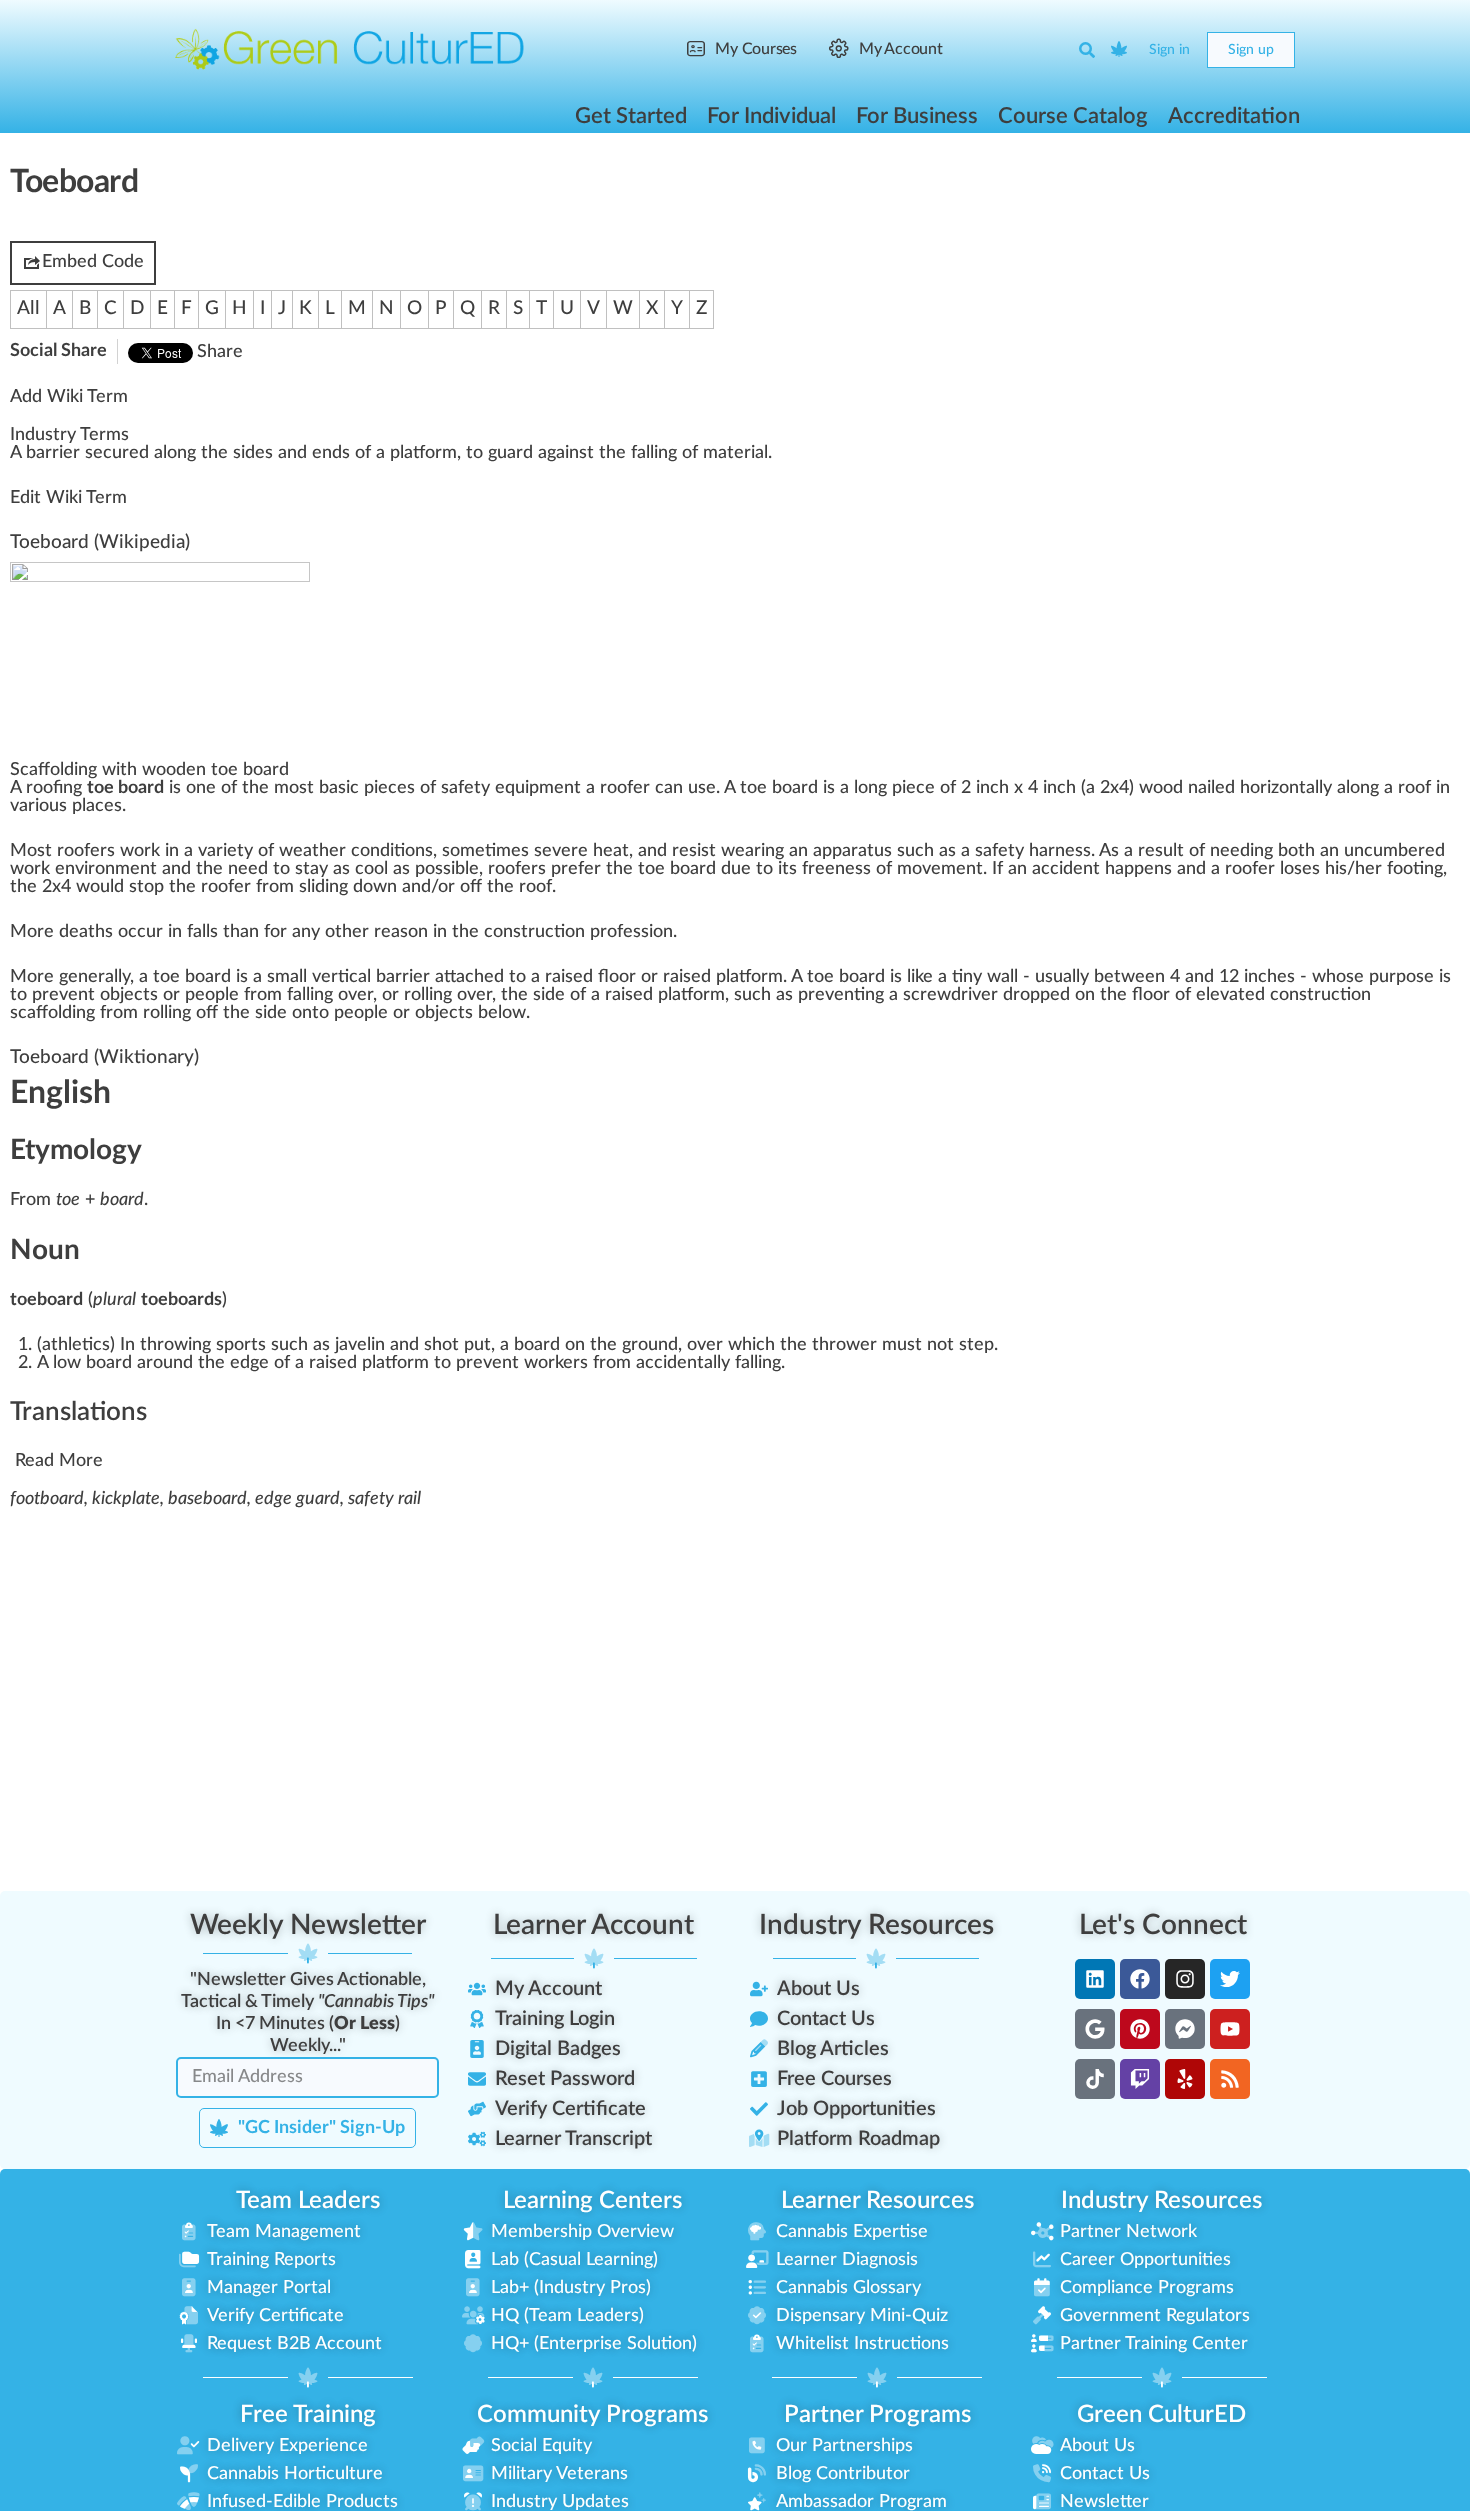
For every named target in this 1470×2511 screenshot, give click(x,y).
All (28, 308)
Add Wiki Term (69, 397)
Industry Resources (876, 1925)
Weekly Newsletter (308, 1925)
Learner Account (593, 1925)
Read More (59, 1461)
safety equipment (511, 788)
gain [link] (563, 453)
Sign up (1251, 50)
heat (611, 851)
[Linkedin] (1095, 1979)
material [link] (735, 453)
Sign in (1169, 50)
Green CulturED (1161, 2415)
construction (534, 932)
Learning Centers (592, 2201)
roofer (625, 788)
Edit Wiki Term (68, 498)
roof (1414, 788)
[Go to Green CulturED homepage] (350, 49)
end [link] (327, 453)
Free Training (308, 2415)
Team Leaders (308, 2201)
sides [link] (253, 453)
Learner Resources (877, 2201)
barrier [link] (53, 453)
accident (1066, 869)
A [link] (15, 453)
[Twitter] (1230, 1979)
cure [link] (121, 453)
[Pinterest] (1140, 2029)
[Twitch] (1140, 2079)
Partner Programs (877, 2415)
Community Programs (592, 2415)
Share (220, 352)
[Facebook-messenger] (1185, 2029)
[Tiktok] (1095, 2079)
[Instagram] (1185, 1979)
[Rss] (1230, 2079)
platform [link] (423, 453)
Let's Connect (1163, 1925)
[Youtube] (1230, 2029)
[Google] (1095, 2029)
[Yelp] (1185, 2079)
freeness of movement (892, 869)
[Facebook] (1140, 1979)
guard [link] (510, 453)
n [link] (182, 453)
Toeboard (49, 542)
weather (312, 851)
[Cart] (1120, 50)
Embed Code (93, 262)
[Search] (1087, 50)
